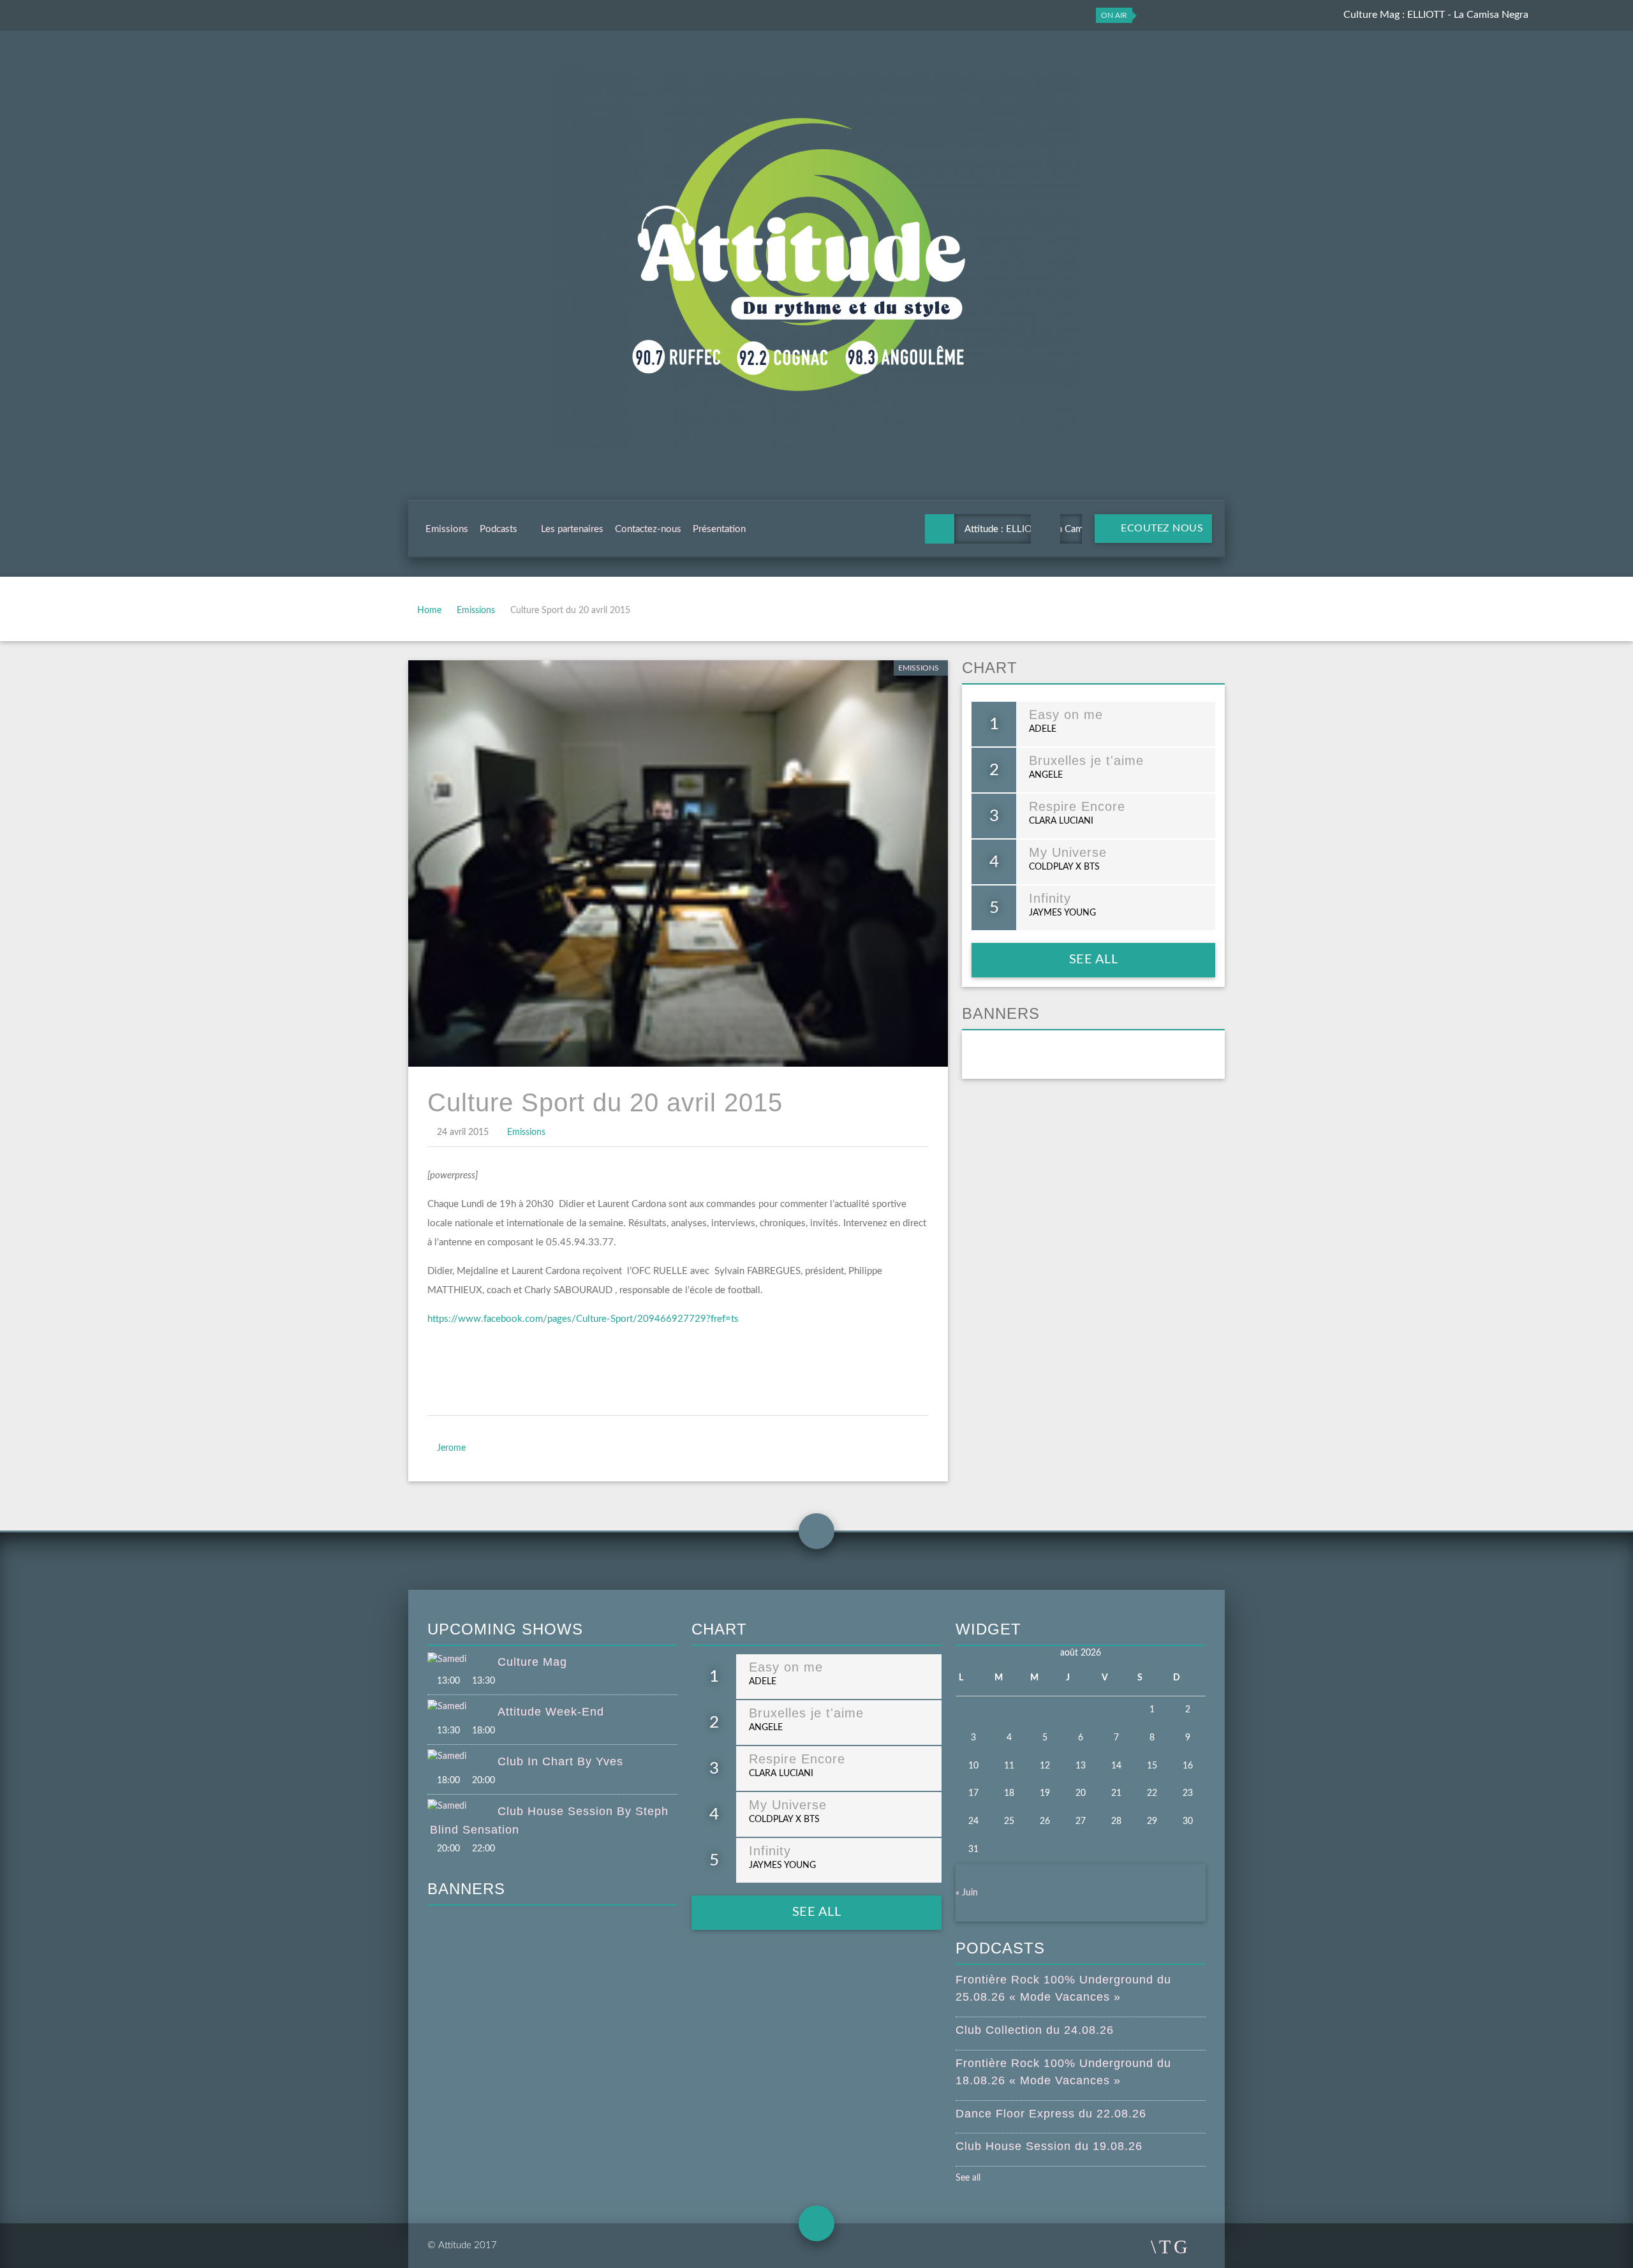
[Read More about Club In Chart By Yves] (462, 1757)
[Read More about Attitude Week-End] (462, 1707)
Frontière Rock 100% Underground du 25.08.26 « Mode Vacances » (1063, 1988)
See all (1094, 960)
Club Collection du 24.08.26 (1035, 2030)
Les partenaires (572, 529)
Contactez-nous (648, 529)
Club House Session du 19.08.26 (1049, 2146)
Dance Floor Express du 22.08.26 (1051, 2114)
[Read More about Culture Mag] (462, 1660)
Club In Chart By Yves (560, 1761)
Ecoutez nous (1161, 528)
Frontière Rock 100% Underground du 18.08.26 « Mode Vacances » (1063, 2072)
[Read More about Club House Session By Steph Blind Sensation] (462, 1807)
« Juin (967, 1893)
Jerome (451, 1448)
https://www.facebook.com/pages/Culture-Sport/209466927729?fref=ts (583, 1319)
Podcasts (499, 529)
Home (429, 611)
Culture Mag (532, 1662)
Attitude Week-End (551, 1712)
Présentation (719, 529)
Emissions (447, 529)
